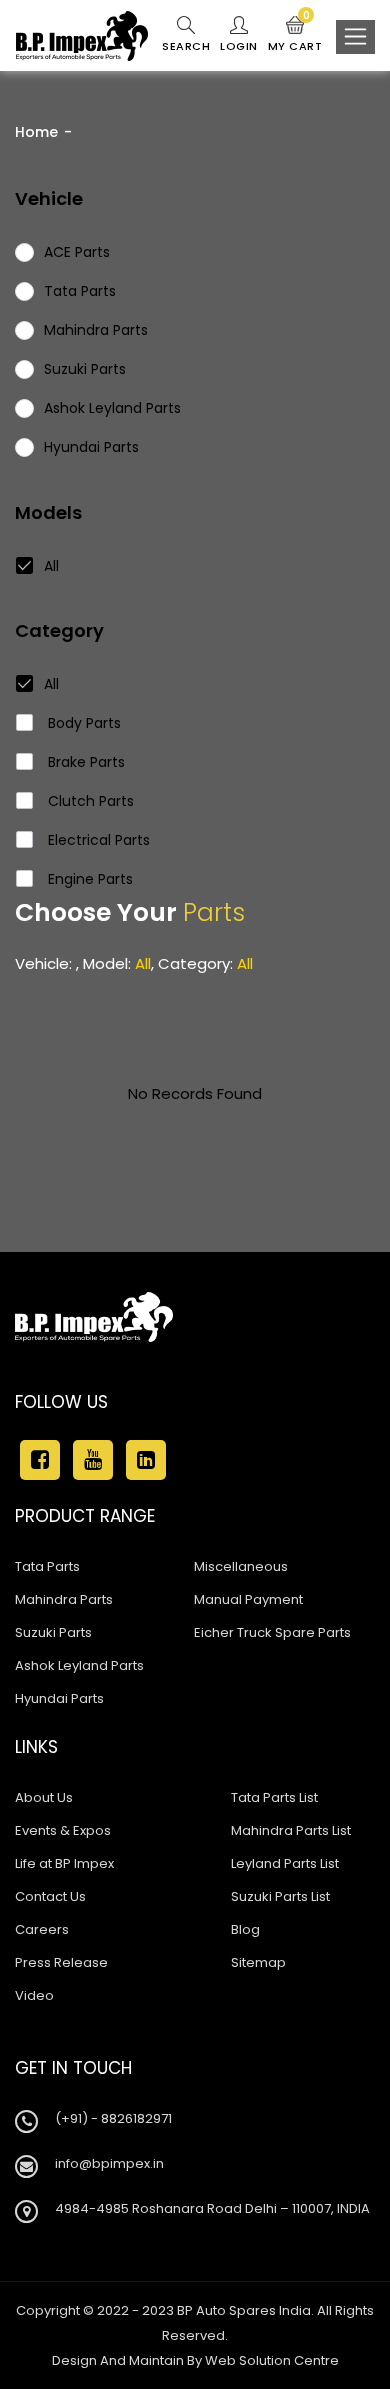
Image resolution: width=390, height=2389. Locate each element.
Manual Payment (248, 1599)
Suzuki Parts (53, 1632)
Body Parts (82, 723)
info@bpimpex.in (109, 2163)
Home (36, 132)
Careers (42, 1929)
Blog (245, 1929)
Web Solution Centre (272, 2360)
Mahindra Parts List (291, 1830)
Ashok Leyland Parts (79, 1665)
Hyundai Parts (59, 1698)
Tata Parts (47, 1566)
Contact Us (50, 1896)
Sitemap (258, 1962)
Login (239, 46)
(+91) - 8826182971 (113, 2118)
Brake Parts (84, 762)
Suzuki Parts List (280, 1896)
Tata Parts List (274, 1797)
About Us (44, 1797)
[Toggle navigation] (355, 37)
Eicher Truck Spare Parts (272, 1632)
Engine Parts (88, 879)
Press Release (61, 1962)
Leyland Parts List (285, 1863)
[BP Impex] (82, 36)
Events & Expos (63, 1830)
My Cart (295, 35)
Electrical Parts (97, 840)
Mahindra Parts (64, 1599)
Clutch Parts (89, 801)
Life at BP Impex (64, 1863)
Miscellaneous (241, 1566)
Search (186, 46)
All (51, 566)
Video (34, 1995)
